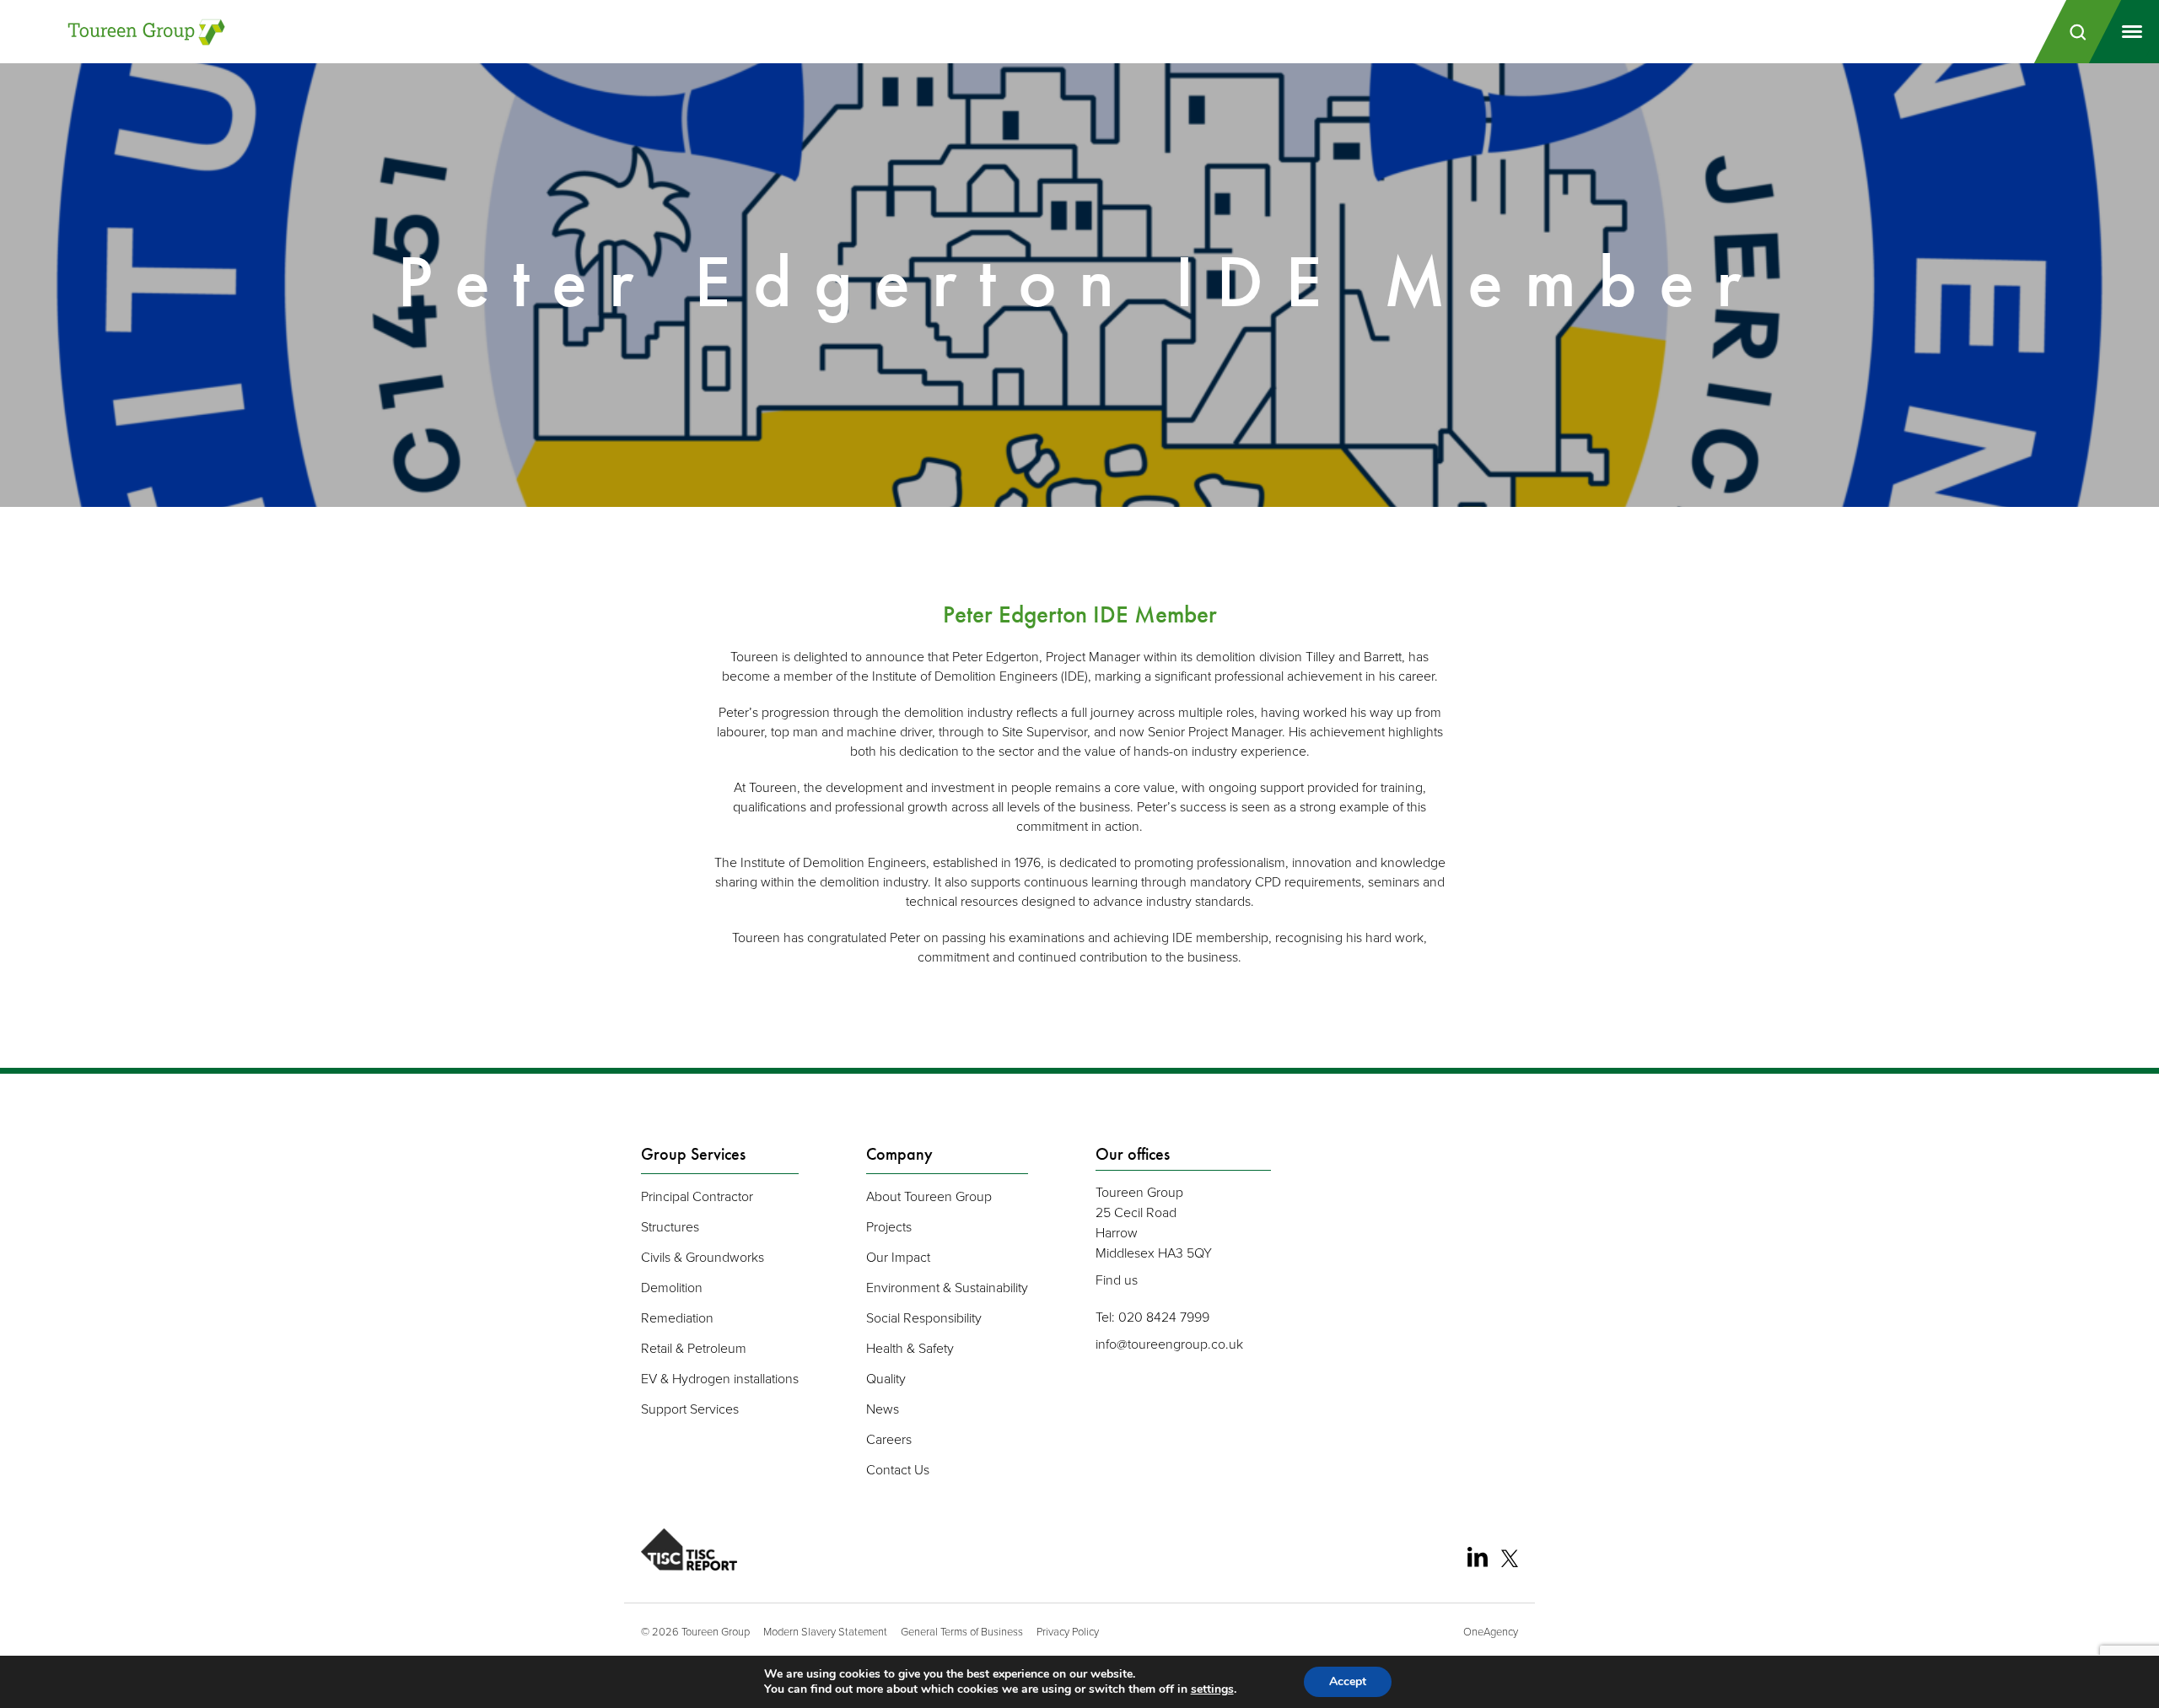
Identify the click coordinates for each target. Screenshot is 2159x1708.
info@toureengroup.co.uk (1169, 1344)
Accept (1348, 1681)
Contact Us (898, 1469)
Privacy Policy (1068, 1631)
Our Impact (898, 1257)
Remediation (677, 1317)
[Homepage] (148, 32)
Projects (889, 1226)
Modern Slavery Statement (825, 1631)
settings (1212, 1689)
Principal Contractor (697, 1196)
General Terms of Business (962, 1631)
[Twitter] (1510, 1559)
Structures (670, 1226)
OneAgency (1491, 1631)
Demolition (672, 1287)
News (883, 1409)
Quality (886, 1378)
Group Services (693, 1154)
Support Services (690, 1409)
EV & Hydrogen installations (720, 1378)
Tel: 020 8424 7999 (1152, 1317)
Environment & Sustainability (947, 1287)
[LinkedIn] (1478, 1557)
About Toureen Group (929, 1196)
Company (899, 1154)
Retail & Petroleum (694, 1348)
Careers (889, 1439)
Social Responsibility (924, 1317)
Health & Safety (910, 1348)
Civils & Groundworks (703, 1257)
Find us (1117, 1280)
